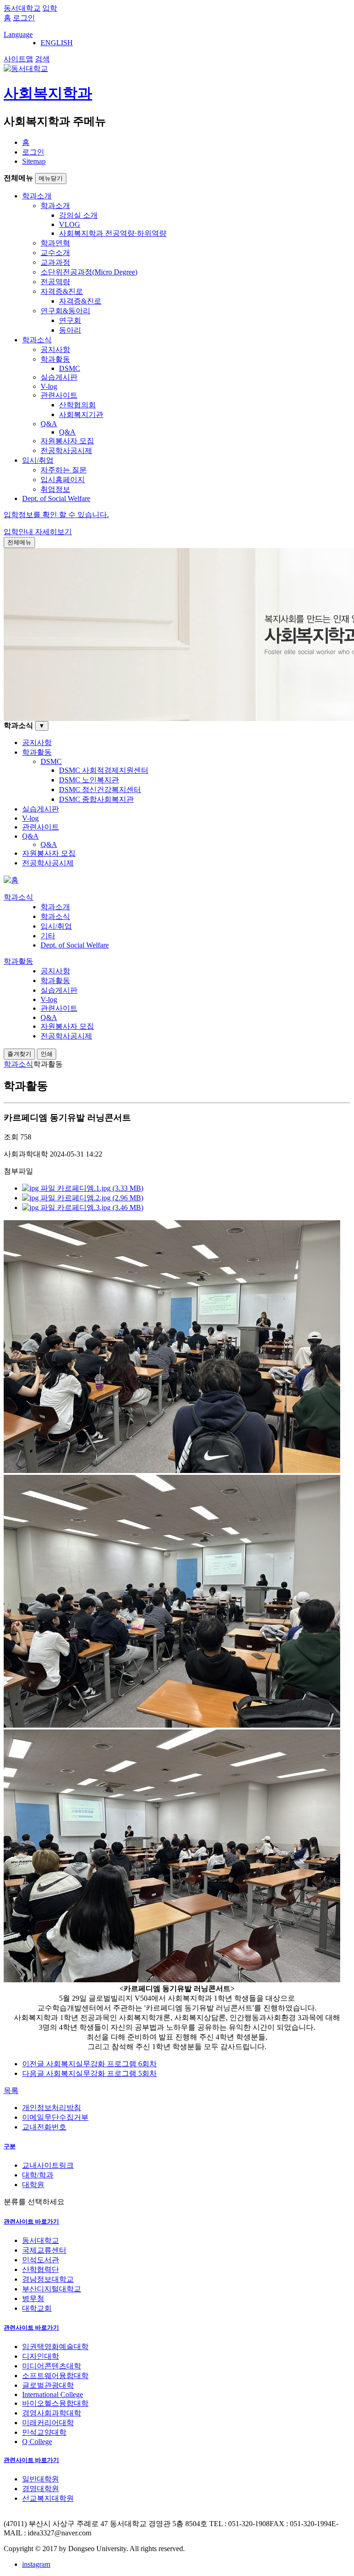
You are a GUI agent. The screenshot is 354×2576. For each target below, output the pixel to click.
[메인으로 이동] (11, 880)
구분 (10, 2146)
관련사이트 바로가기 (31, 2221)
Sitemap (34, 161)
